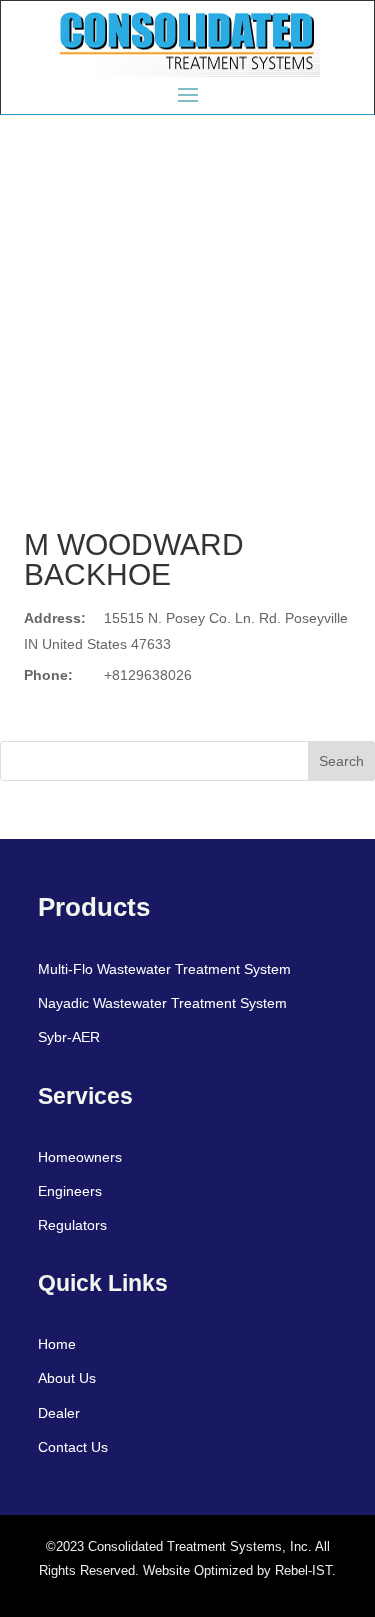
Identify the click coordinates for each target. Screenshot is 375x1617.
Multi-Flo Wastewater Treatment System (164, 969)
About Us (67, 1378)
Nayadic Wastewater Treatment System (162, 1003)
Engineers (70, 1191)
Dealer (59, 1413)
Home (57, 1344)
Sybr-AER (69, 1037)
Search (341, 761)
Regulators (72, 1225)
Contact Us (73, 1447)
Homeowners (80, 1157)
